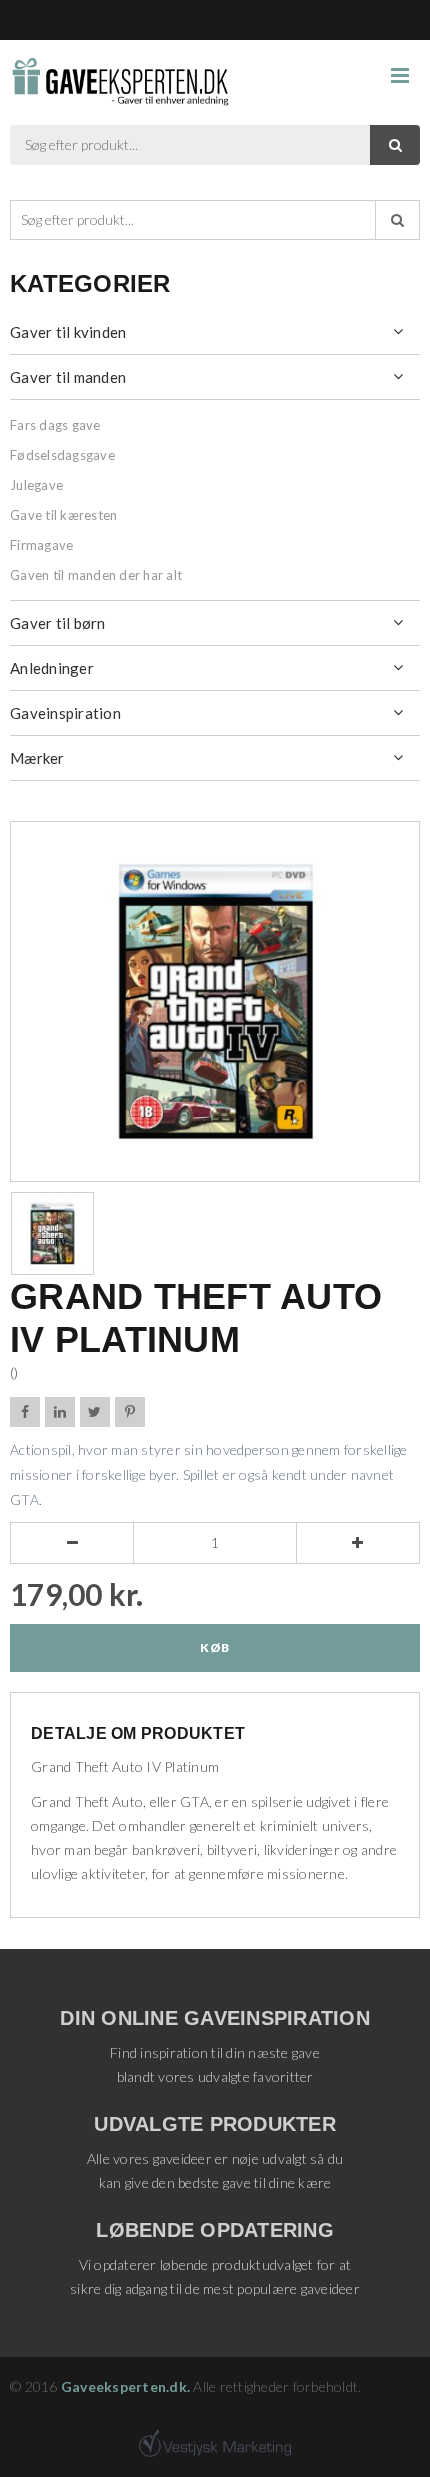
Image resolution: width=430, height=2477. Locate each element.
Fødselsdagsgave (62, 455)
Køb (214, 1647)
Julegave (36, 485)
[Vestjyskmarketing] (215, 2443)
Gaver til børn (58, 623)
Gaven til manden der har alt (96, 575)
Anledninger (52, 668)
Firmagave (41, 545)
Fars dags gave (55, 425)
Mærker (37, 758)
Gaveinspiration (65, 713)
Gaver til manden (68, 377)
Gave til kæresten (63, 515)
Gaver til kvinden (68, 332)
